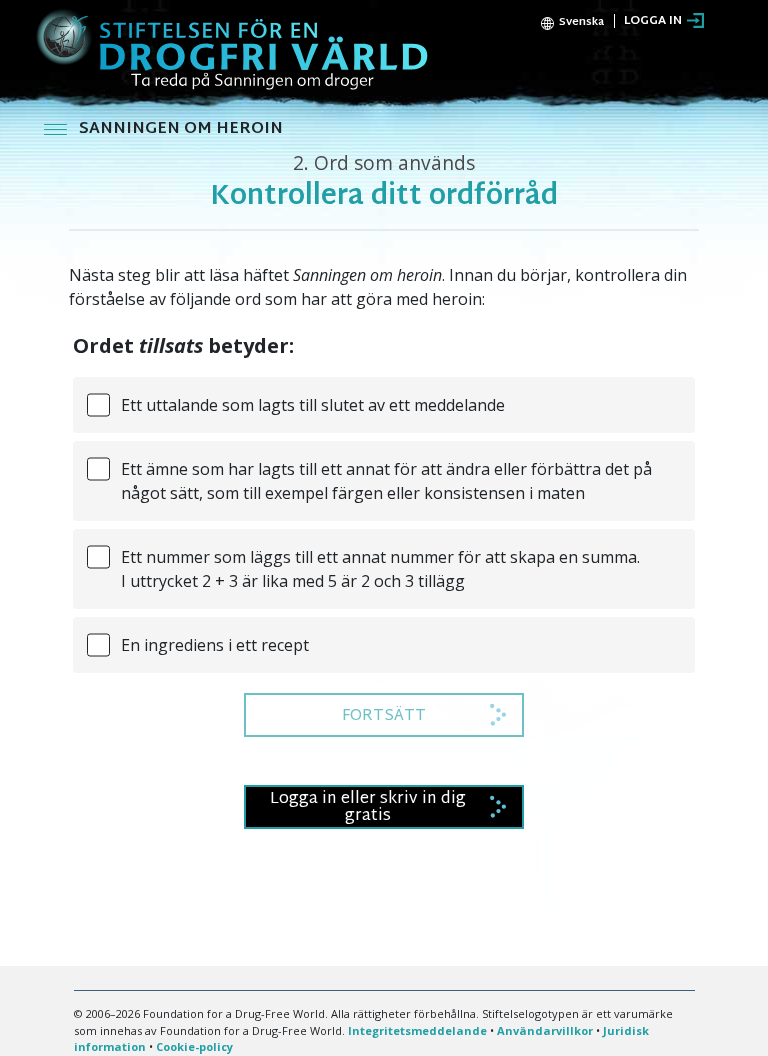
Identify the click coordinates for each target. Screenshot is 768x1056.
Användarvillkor (545, 1030)
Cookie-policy (194, 1046)
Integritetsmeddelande (417, 1030)
